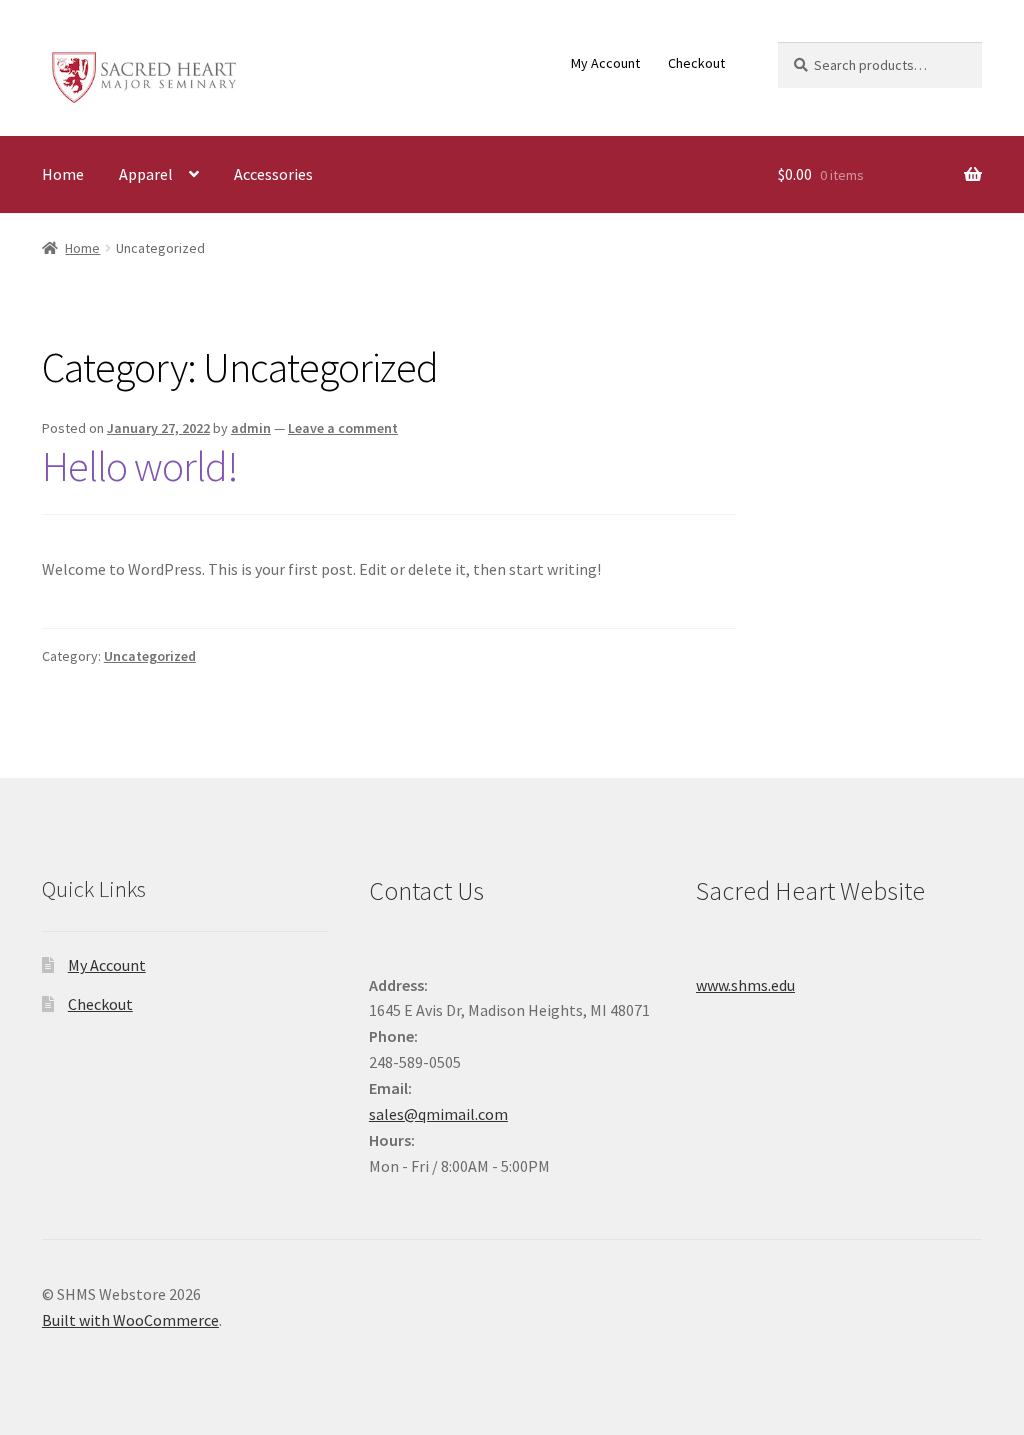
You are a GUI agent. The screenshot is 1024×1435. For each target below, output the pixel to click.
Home (63, 174)
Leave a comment (343, 428)
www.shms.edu (745, 985)
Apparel (146, 174)
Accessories (273, 174)
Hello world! (140, 466)
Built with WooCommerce (130, 1320)
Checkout (696, 63)
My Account (605, 63)
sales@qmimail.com (438, 1114)
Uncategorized (150, 656)
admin (251, 428)
